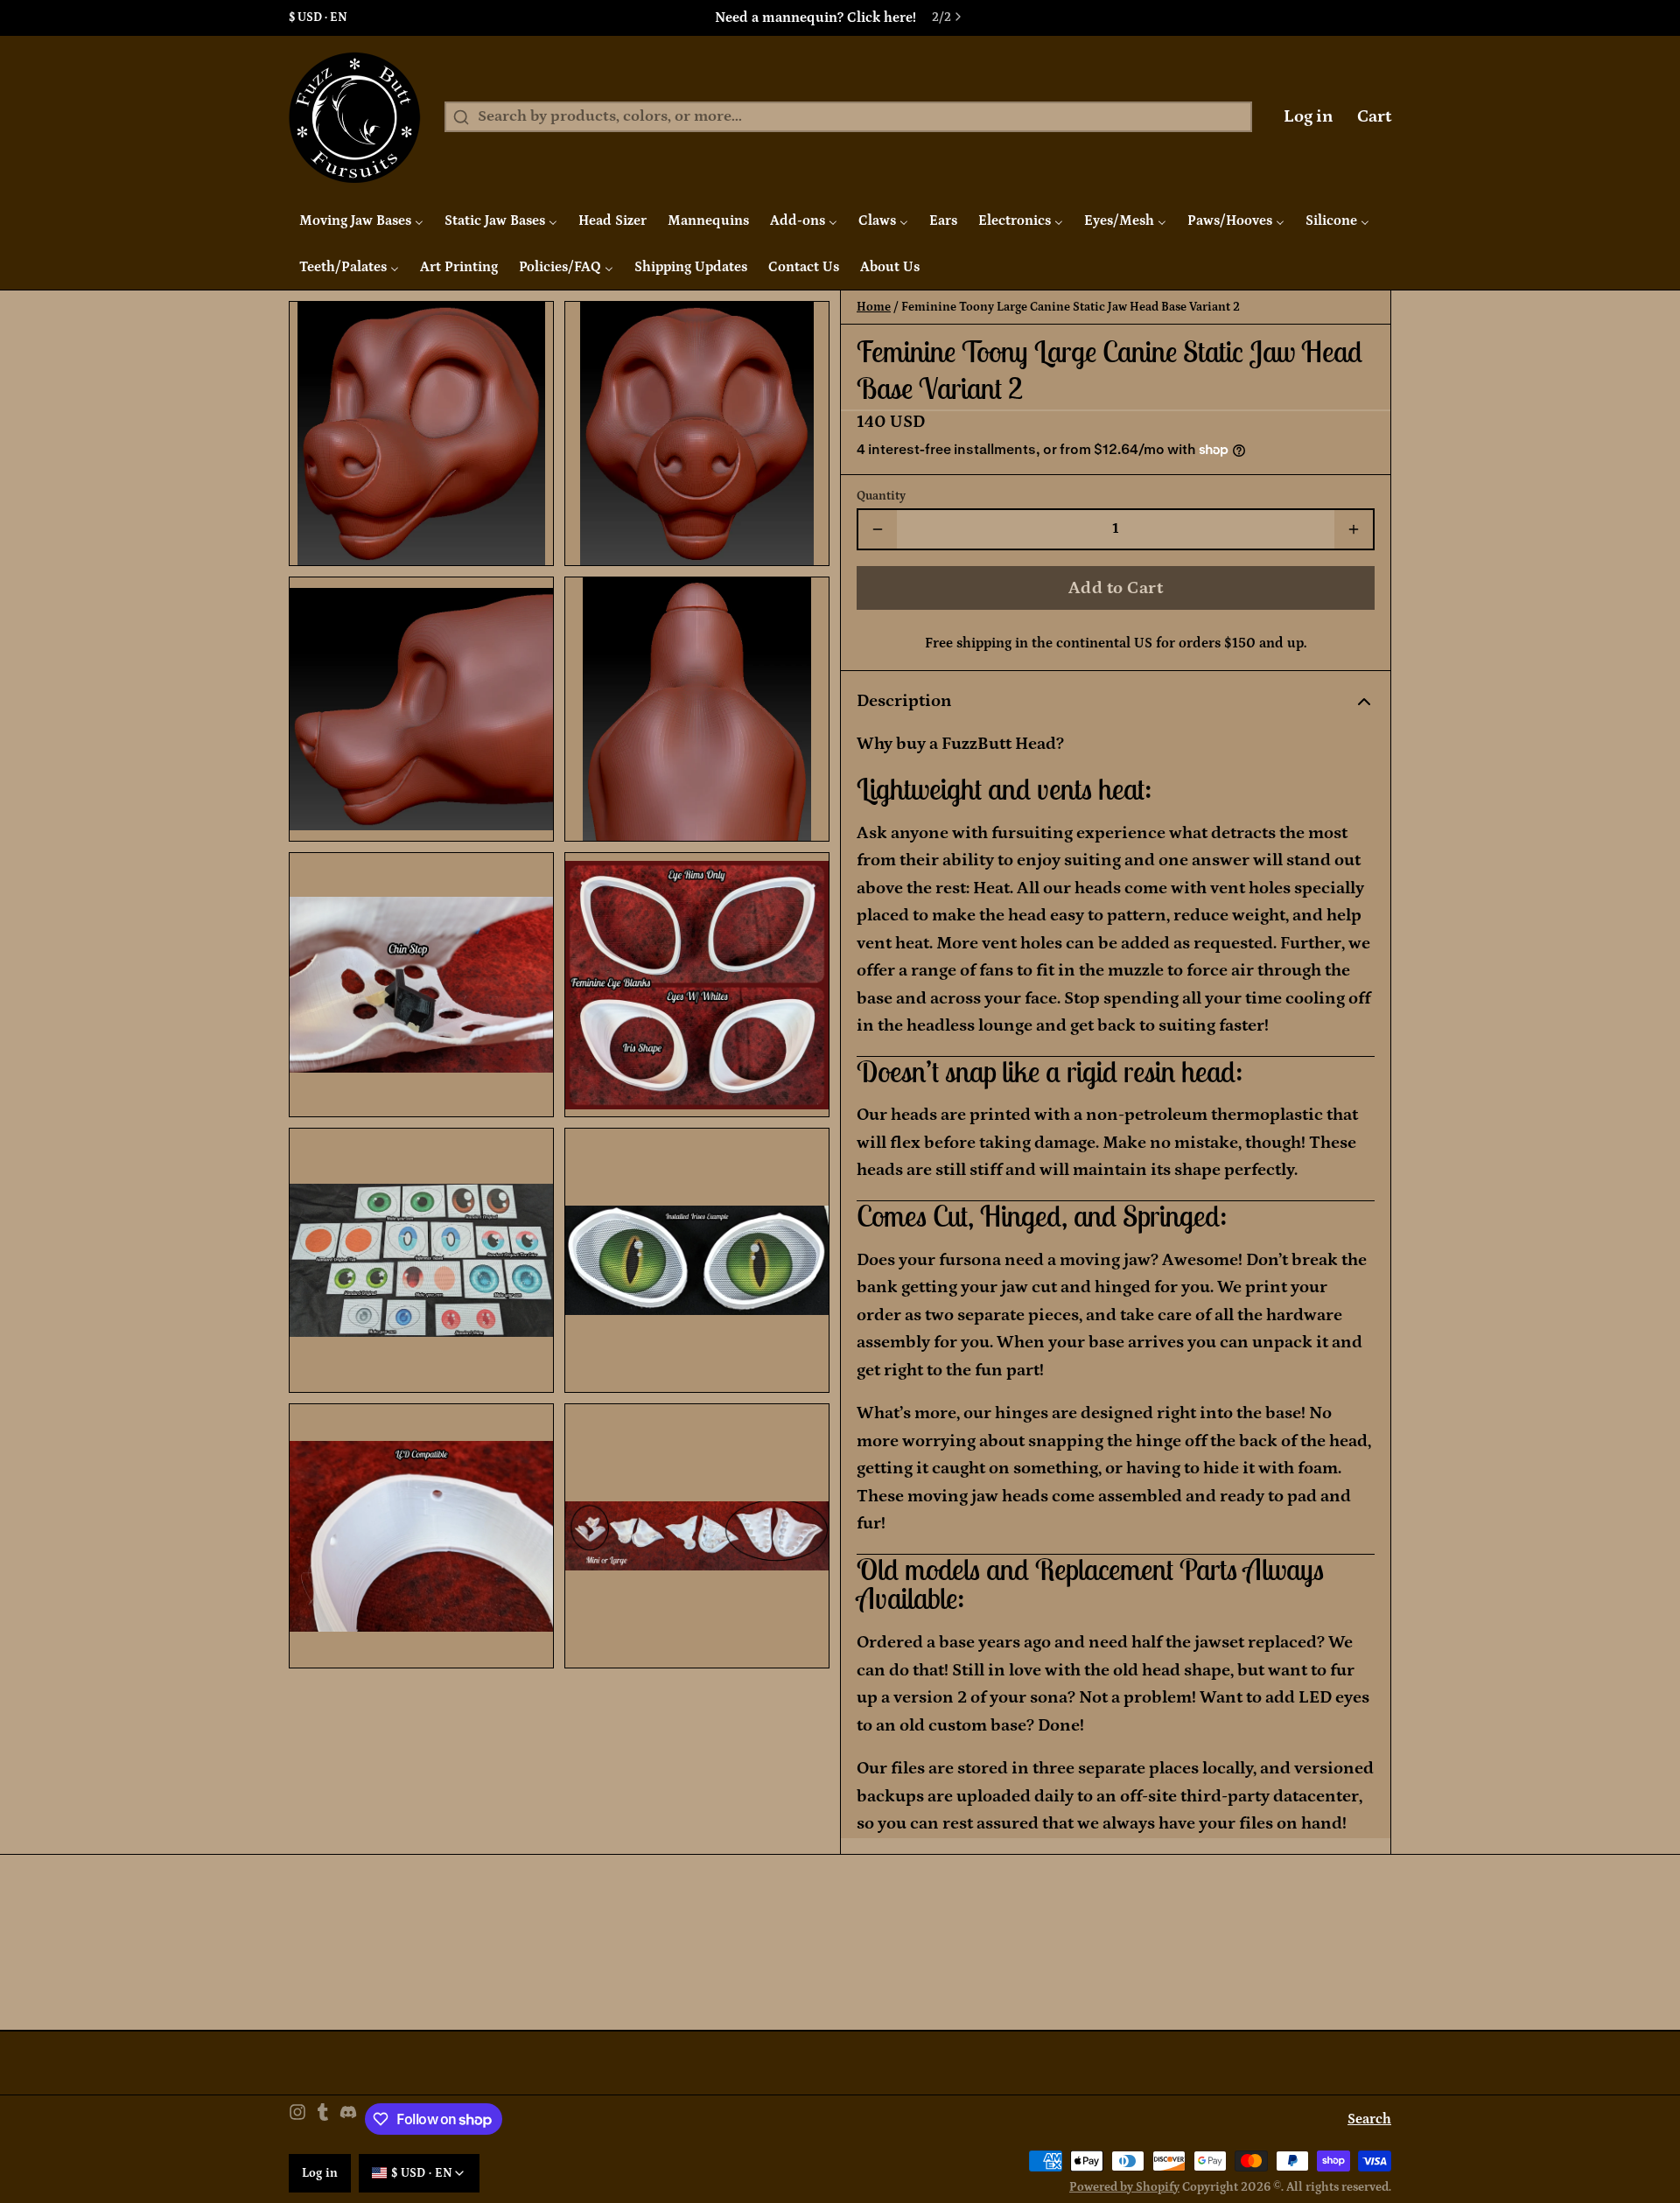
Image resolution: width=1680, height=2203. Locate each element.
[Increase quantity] (1354, 529)
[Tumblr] (323, 2119)
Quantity (881, 496)
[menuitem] (361, 220)
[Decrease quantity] (878, 529)
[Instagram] (297, 2119)
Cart (1374, 116)
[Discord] (348, 2119)
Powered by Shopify (1124, 2187)
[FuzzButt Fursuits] (355, 117)
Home (874, 307)
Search (1369, 2119)
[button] (1116, 588)
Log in (1309, 116)
